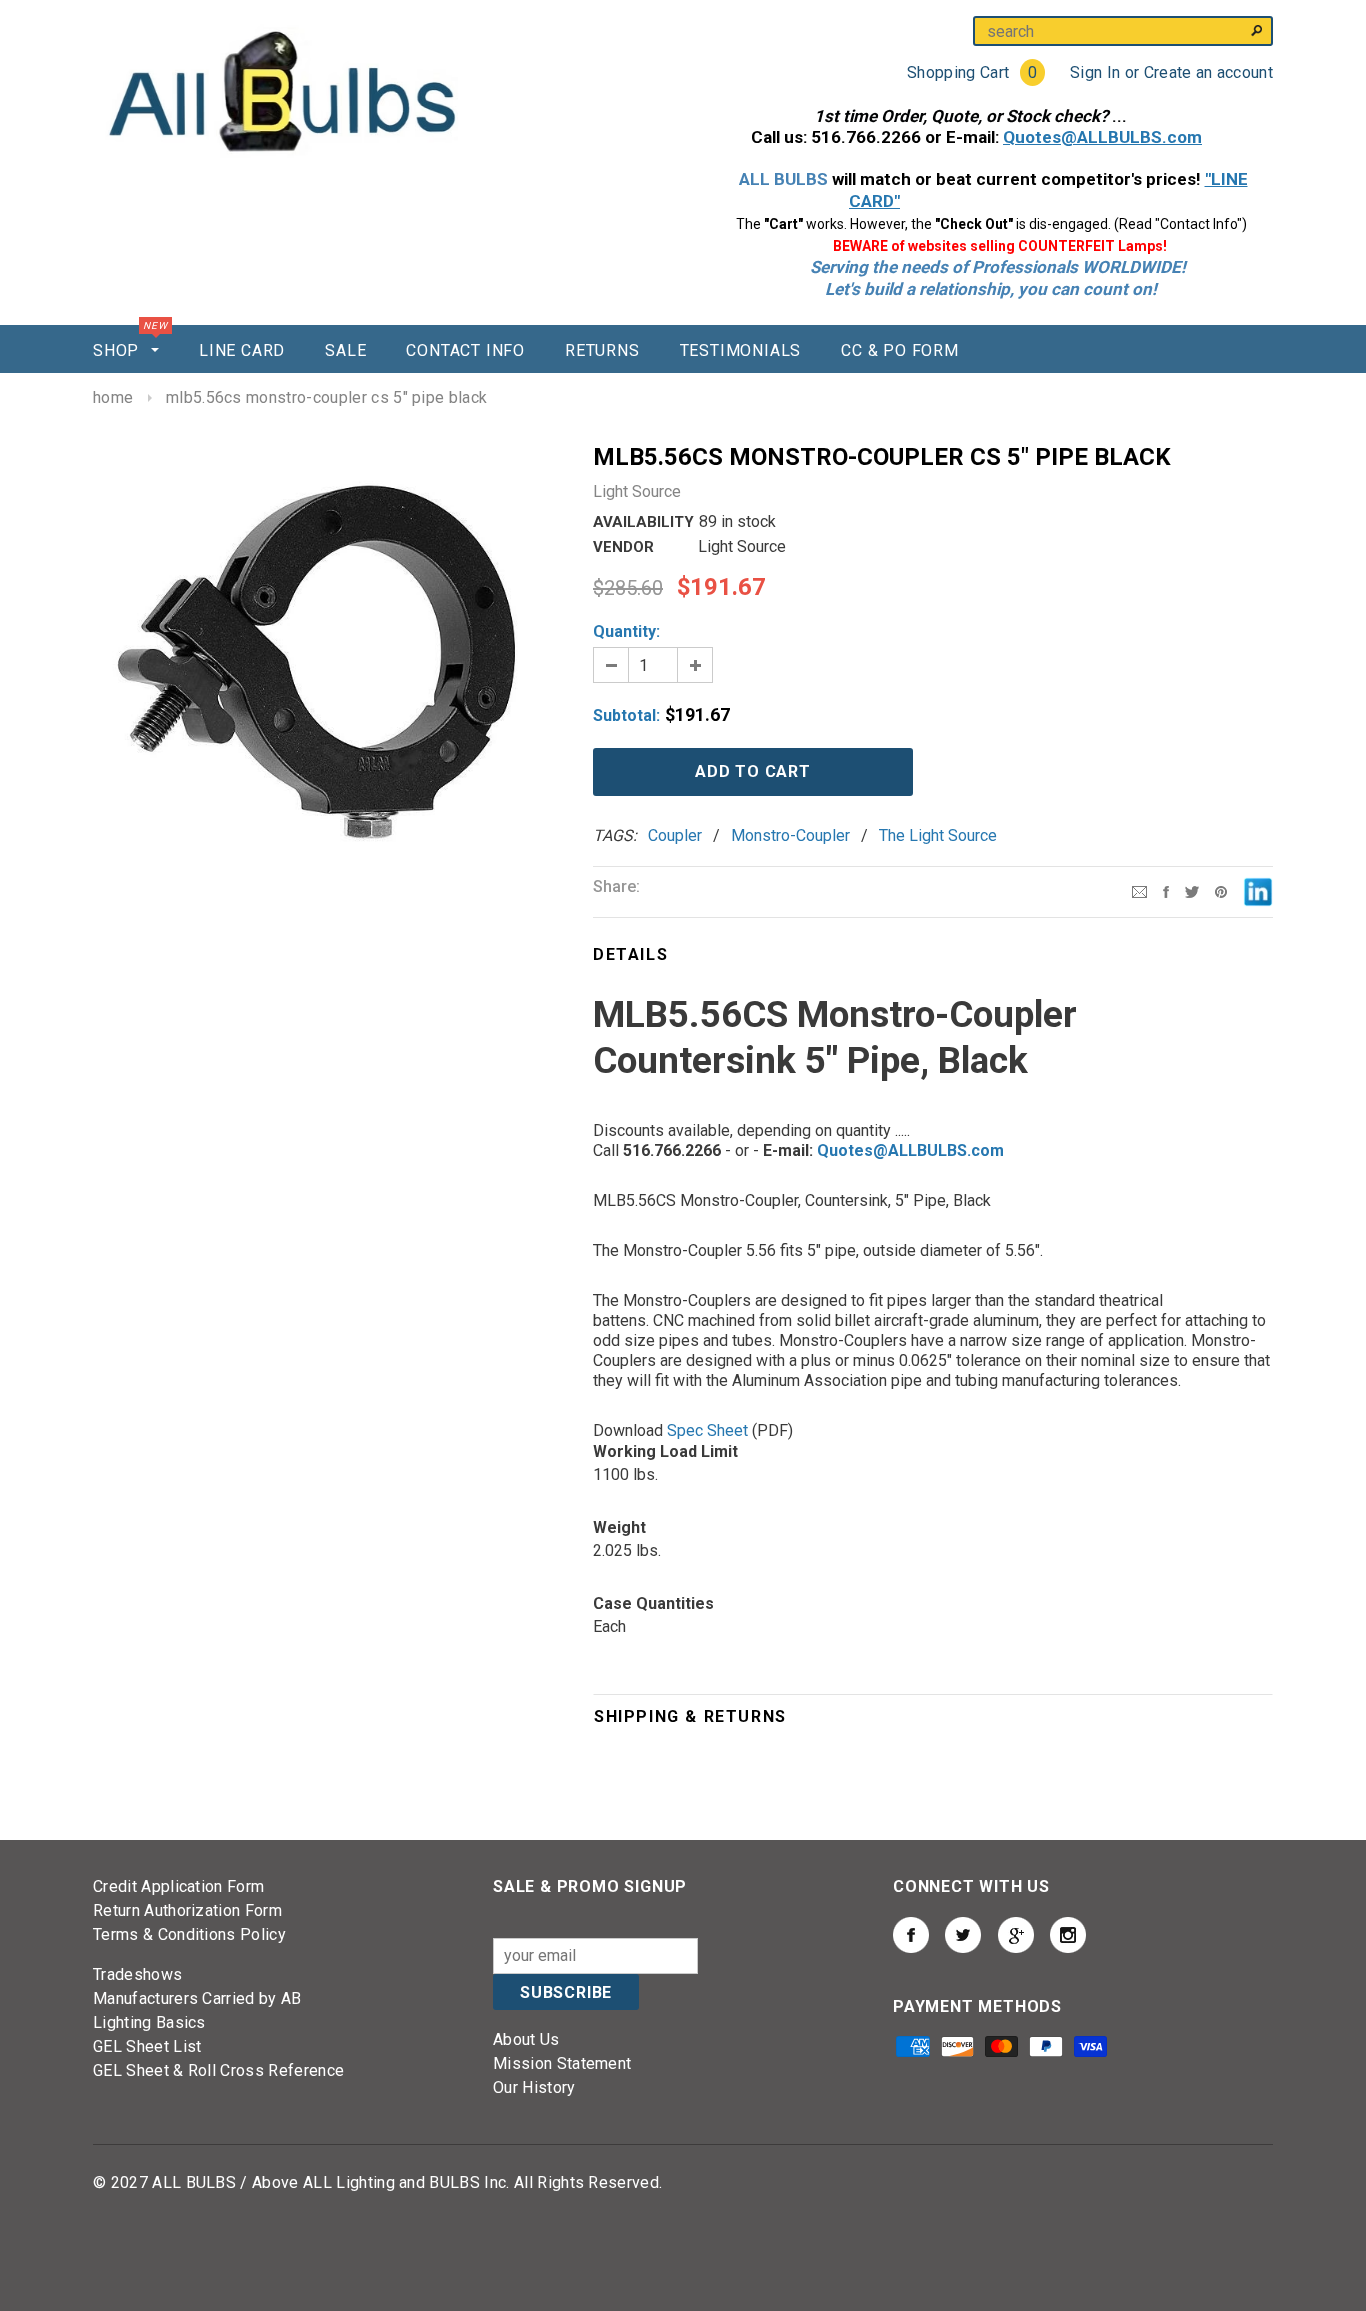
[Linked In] (1258, 890)
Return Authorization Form (187, 1910)
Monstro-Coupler (790, 835)
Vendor (623, 547)
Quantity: (626, 631)
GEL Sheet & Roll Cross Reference (218, 2070)
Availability (643, 522)
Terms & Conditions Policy (189, 1934)
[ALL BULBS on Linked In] (1016, 1935)
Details (630, 954)
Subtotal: (626, 715)
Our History (534, 2087)
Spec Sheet (707, 1430)
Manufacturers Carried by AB (197, 1998)
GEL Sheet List (147, 2046)
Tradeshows (137, 1974)
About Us (526, 2039)
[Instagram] (1221, 890)
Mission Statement (562, 2063)
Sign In (1095, 72)
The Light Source (938, 835)
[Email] (1139, 890)
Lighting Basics (149, 2022)
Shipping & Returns (690, 1716)
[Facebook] (1166, 890)
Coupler (675, 835)
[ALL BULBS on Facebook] (911, 1935)
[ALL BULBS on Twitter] (963, 1935)
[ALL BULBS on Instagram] (1068, 1935)
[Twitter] (1192, 890)
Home (113, 397)
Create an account (1208, 72)
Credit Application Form (178, 1886)
